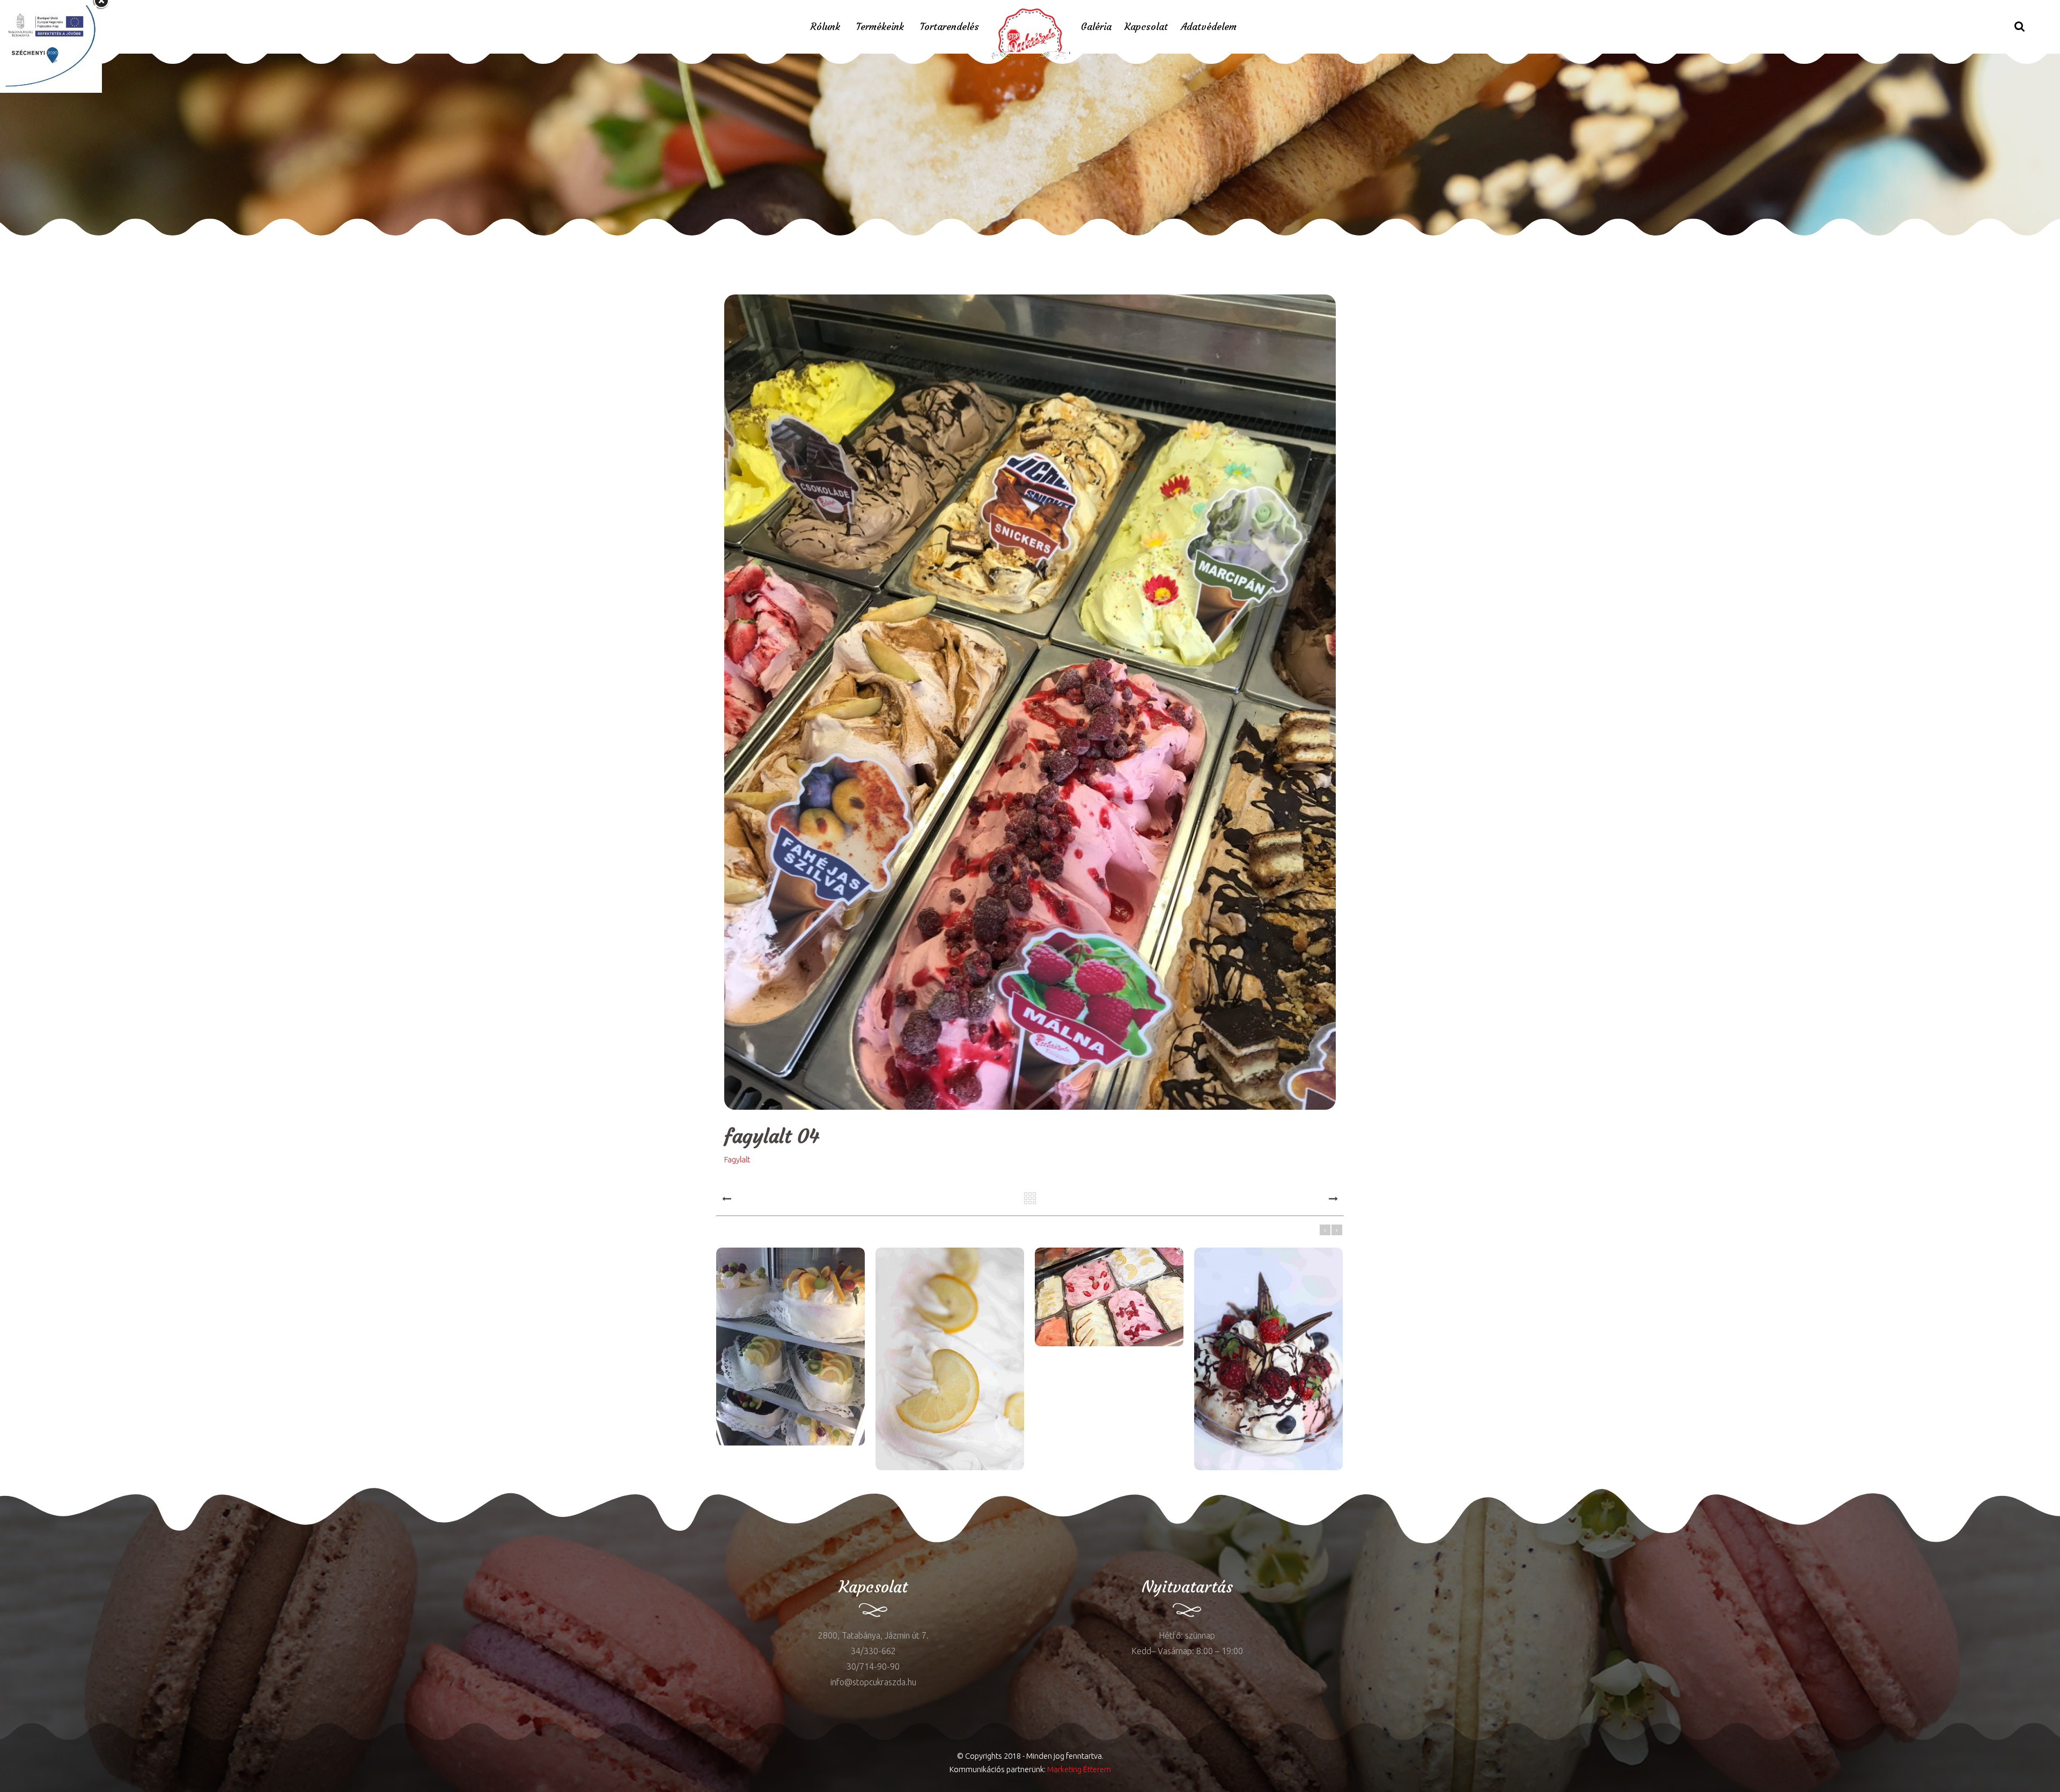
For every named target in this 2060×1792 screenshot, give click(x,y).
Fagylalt (737, 1160)
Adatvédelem (1209, 27)
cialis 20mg (185, 244)
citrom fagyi (950, 1360)
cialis (41, 1521)
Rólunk (825, 27)
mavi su (15, 1521)
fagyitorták (791, 1347)
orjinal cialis (232, 244)
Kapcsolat (1146, 27)
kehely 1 (1268, 1360)
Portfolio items (1025, 164)
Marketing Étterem (1079, 1769)
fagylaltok (1109, 1298)
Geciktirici (73, 244)
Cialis (102, 244)
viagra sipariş (316, 244)
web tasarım (136, 244)
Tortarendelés (950, 27)
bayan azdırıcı (27, 244)
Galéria (1096, 27)
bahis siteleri (368, 244)
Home (963, 164)
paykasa (273, 244)
